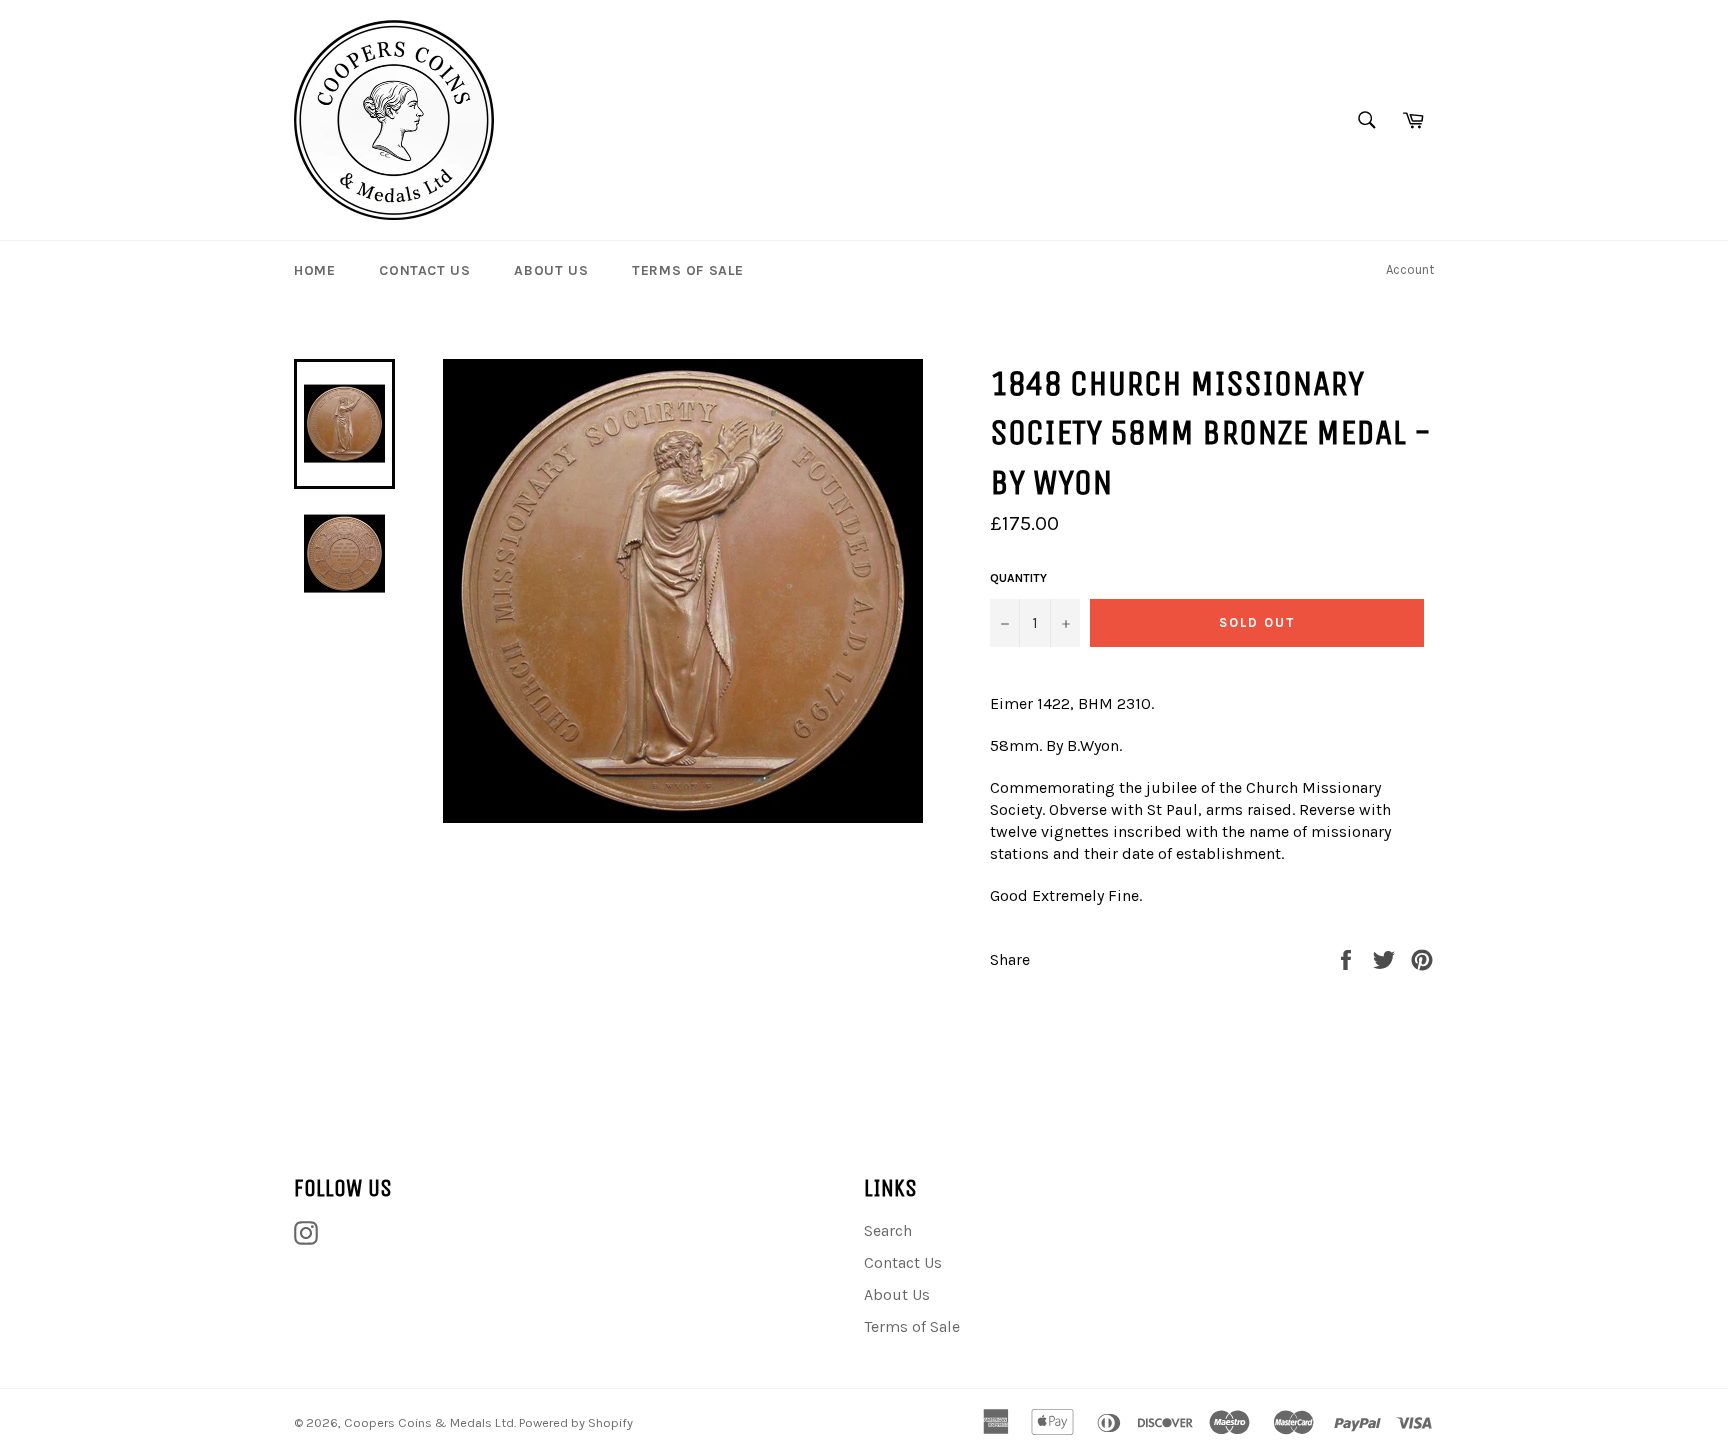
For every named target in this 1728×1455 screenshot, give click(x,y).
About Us (551, 270)
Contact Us (424, 270)
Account (1410, 269)
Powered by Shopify (576, 1422)
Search (888, 1230)
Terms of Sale (688, 270)
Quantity (1018, 578)
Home (314, 270)
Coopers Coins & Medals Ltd (429, 1422)
